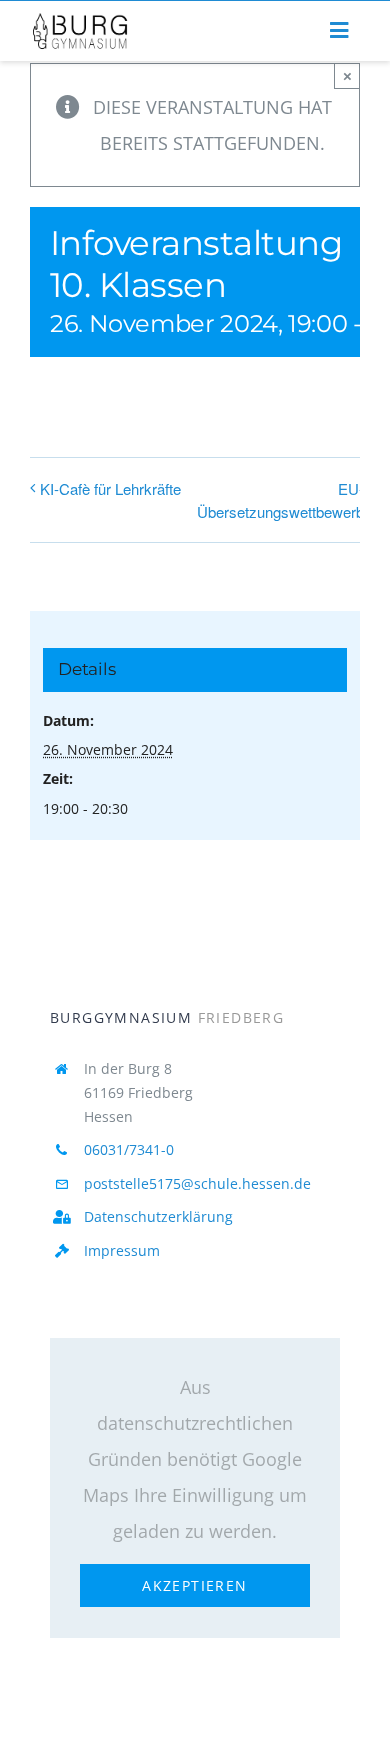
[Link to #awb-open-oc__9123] (339, 31)
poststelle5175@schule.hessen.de (197, 1183)
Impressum (122, 1250)
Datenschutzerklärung (158, 1216)
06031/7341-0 (129, 1149)
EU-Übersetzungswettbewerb (280, 500)
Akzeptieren (194, 1585)
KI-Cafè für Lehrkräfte (110, 488)
